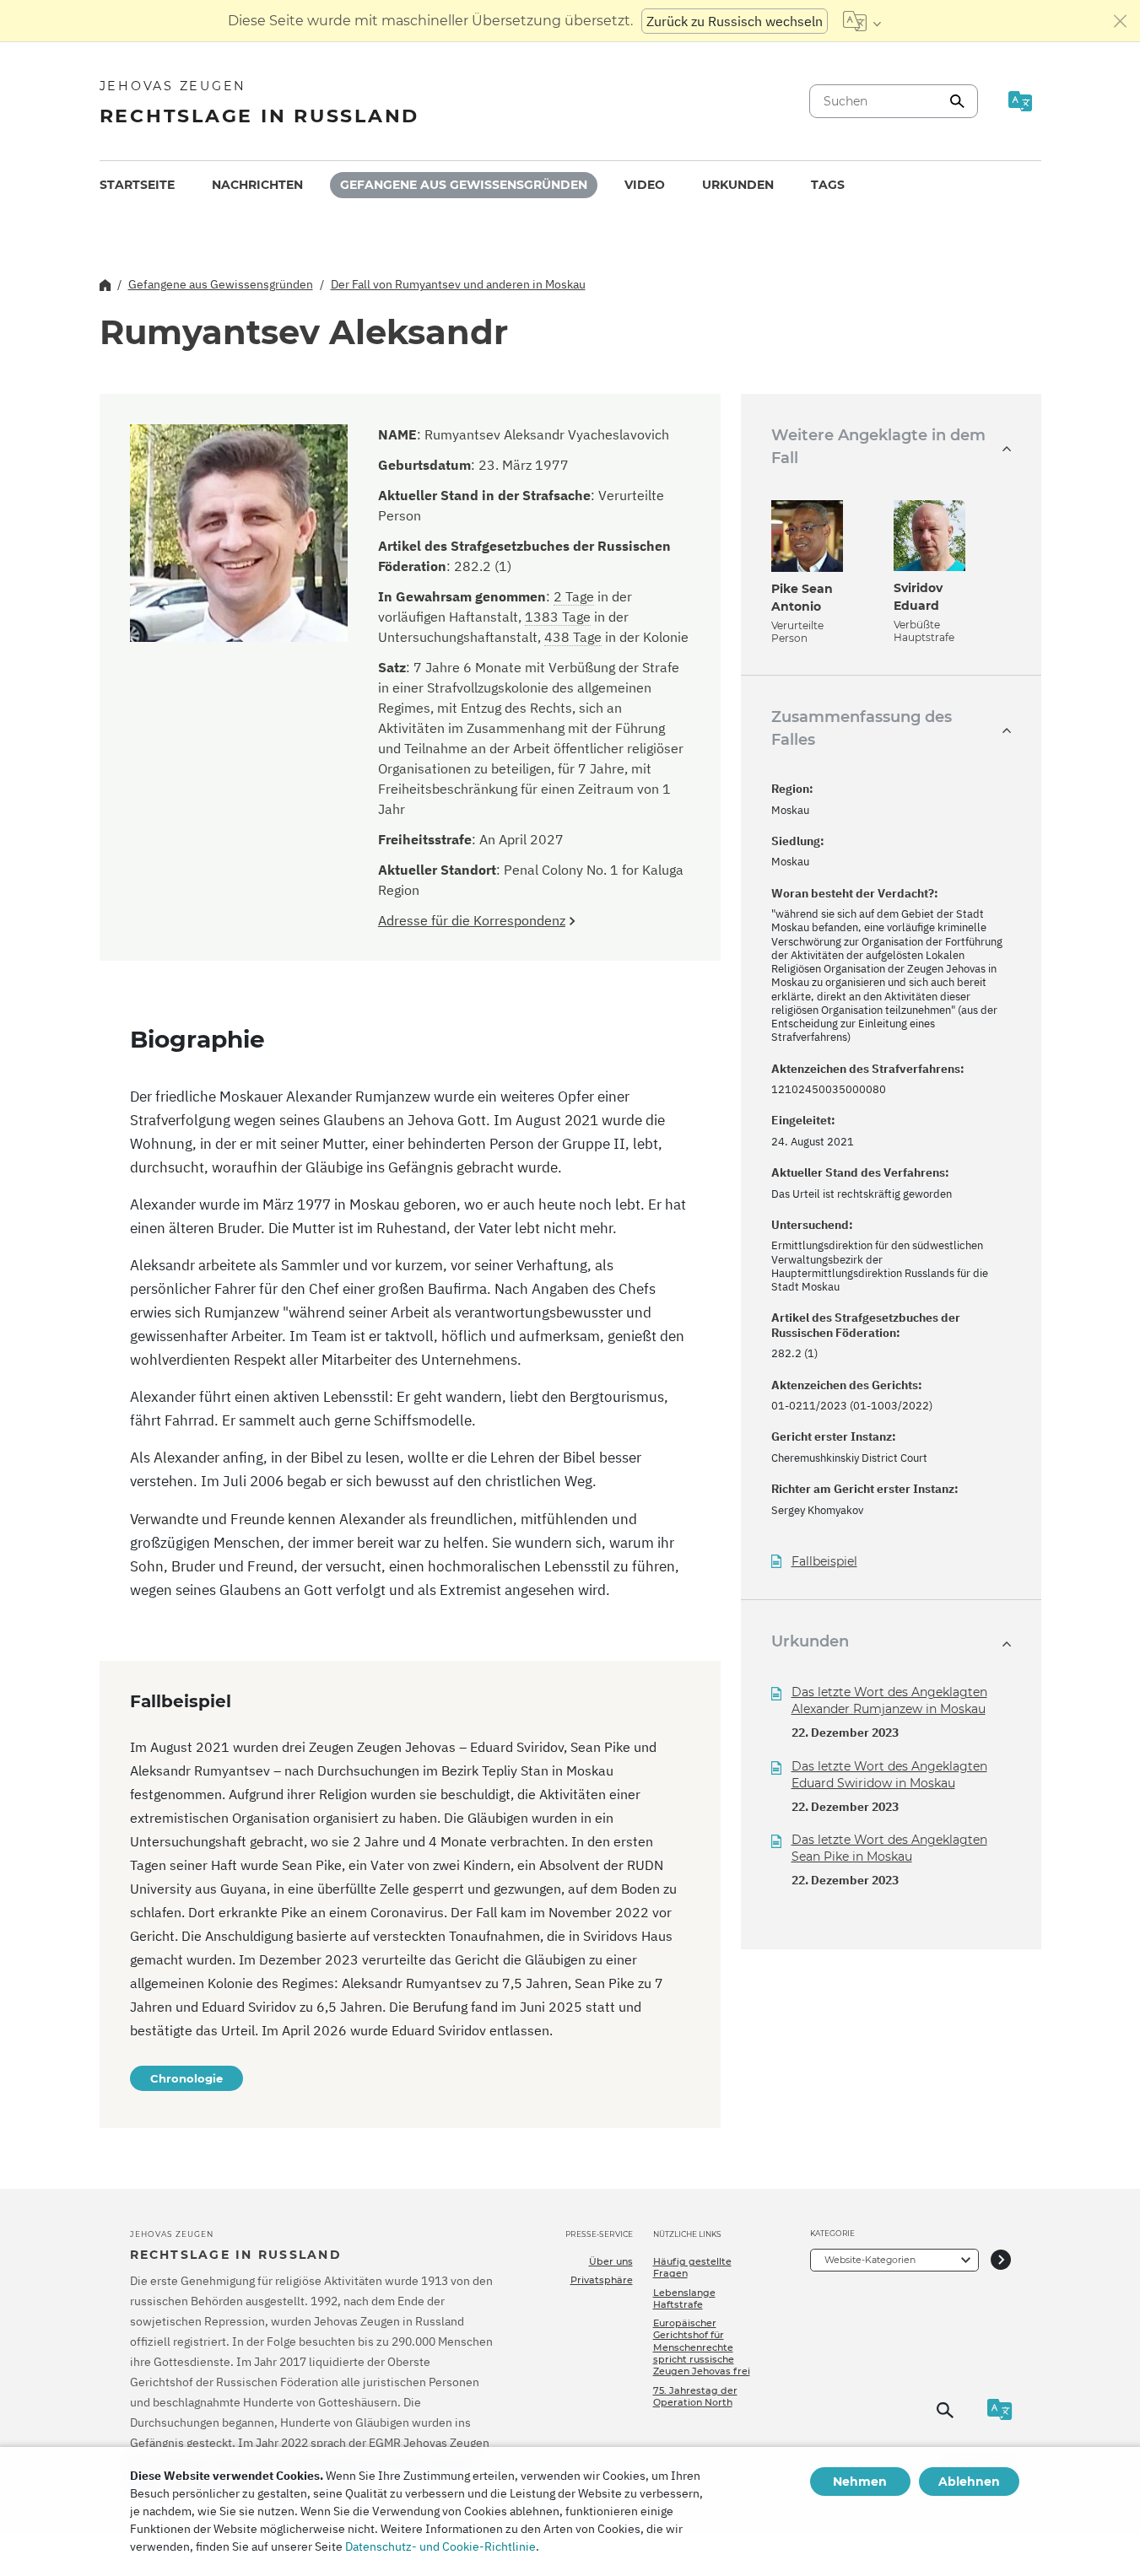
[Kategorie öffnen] (1001, 2260)
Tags (828, 185)
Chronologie (186, 2078)
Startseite (137, 185)
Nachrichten (257, 185)
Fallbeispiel (824, 1562)
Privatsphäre (602, 2280)
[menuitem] (137, 185)
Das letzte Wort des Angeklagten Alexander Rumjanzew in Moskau (889, 1700)
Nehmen (860, 2482)
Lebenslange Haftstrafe (684, 2298)
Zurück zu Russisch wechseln (735, 21)
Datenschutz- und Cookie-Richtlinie (440, 2546)
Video (645, 185)
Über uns (611, 2261)
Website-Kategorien (870, 2260)
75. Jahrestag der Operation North (695, 2396)
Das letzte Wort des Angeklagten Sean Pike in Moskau (889, 1848)
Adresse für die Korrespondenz (472, 920)
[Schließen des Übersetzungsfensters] (1121, 21)
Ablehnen (969, 2482)
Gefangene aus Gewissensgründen (464, 185)
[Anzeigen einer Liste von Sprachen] (862, 21)
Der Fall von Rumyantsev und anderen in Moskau (458, 284)
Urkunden (738, 185)
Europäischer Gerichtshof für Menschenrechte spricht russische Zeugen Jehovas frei (702, 2347)
